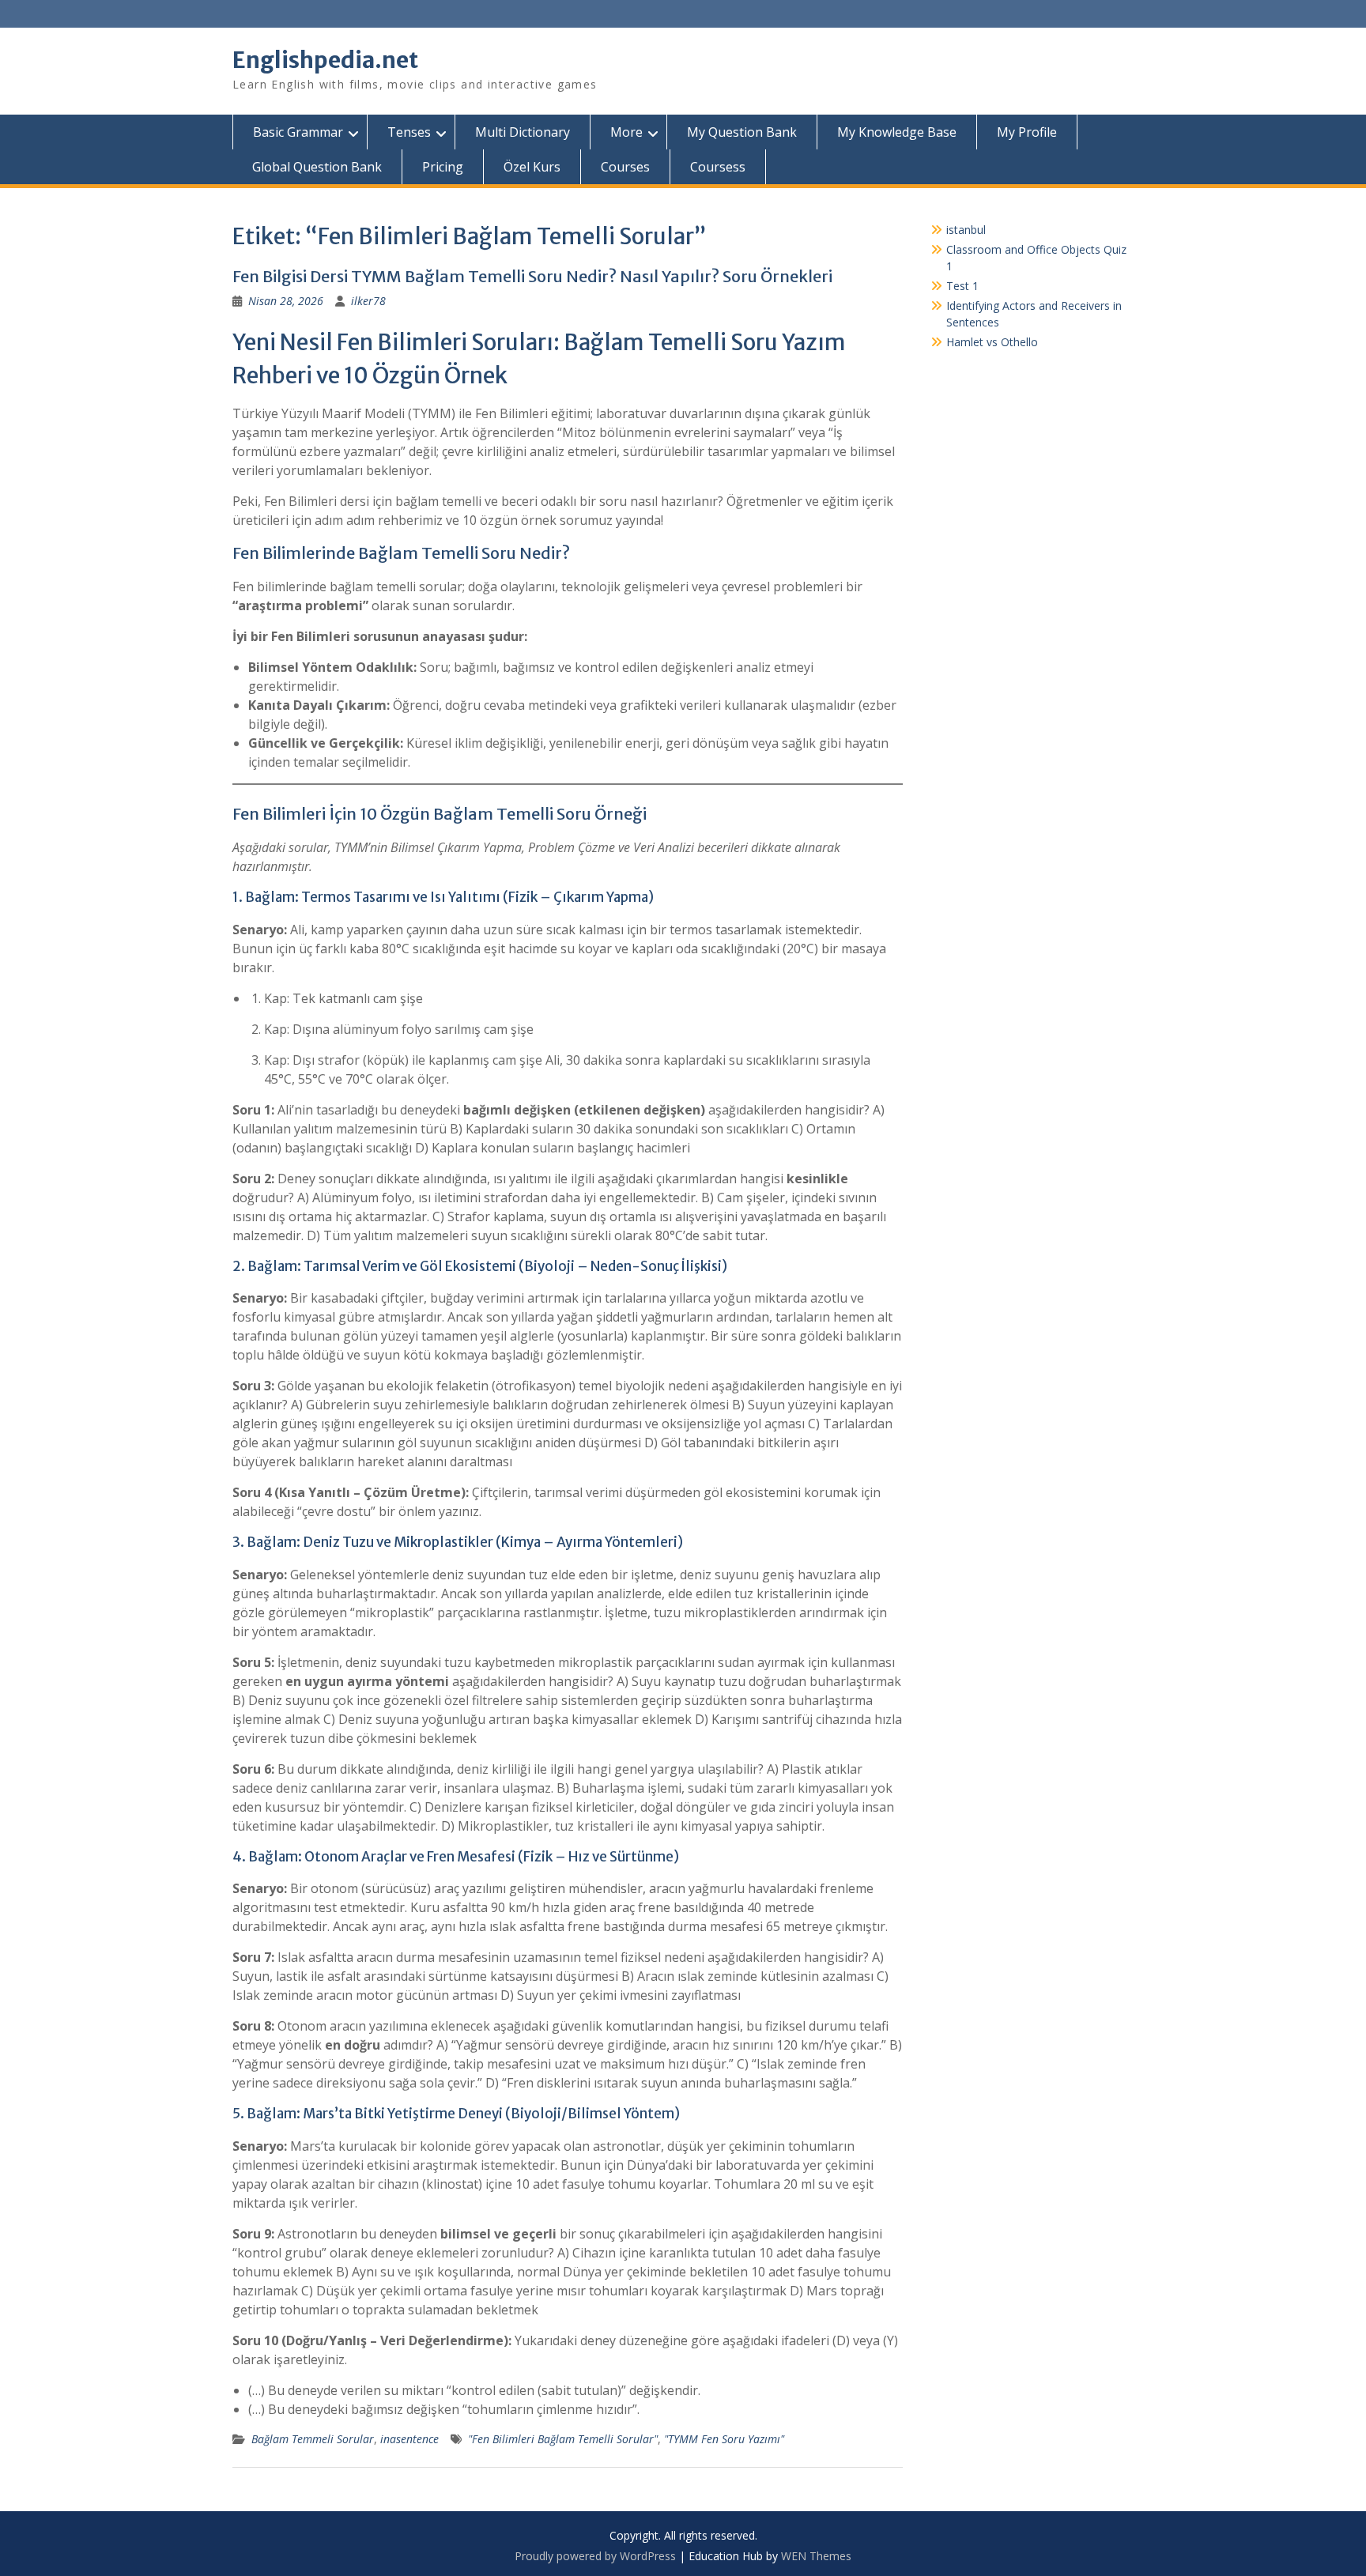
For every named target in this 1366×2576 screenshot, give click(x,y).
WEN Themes (816, 2556)
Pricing (443, 167)
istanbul (966, 230)
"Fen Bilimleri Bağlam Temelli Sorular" (563, 2439)
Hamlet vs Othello (992, 342)
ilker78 (368, 301)
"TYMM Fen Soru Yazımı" (724, 2439)
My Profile (1027, 132)
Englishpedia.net (325, 60)
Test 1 (962, 286)
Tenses (409, 132)
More (626, 132)
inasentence (409, 2439)
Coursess (718, 167)
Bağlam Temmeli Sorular (313, 2439)
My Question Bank (742, 132)
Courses (625, 167)
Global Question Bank (317, 167)
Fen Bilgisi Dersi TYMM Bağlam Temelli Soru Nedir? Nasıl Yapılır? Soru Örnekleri (532, 276)
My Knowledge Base (897, 132)
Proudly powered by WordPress (595, 2556)
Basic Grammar (298, 132)
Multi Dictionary (523, 132)
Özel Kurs (532, 167)
